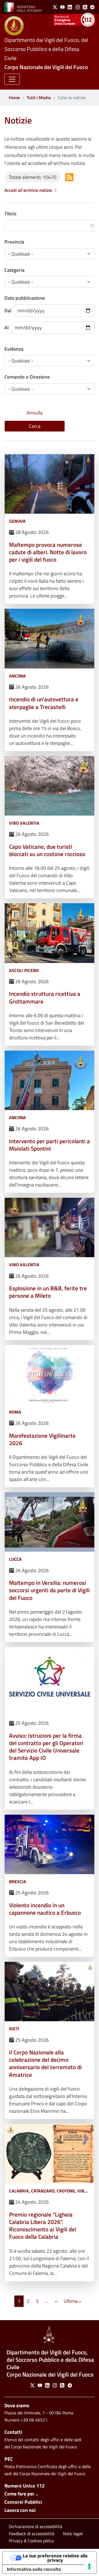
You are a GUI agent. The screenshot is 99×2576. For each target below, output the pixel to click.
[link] (23, 7)
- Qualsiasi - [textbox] (21, 389)
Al (7, 328)
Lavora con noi (20, 2510)
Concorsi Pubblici (23, 2502)
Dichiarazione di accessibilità (35, 2526)
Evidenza (14, 349)
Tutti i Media (39, 98)
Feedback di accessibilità (31, 2534)
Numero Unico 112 (24, 2486)
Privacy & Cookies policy (31, 2541)
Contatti (13, 2432)
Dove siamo (17, 2405)
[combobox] (50, 389)
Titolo (10, 214)
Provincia (14, 242)
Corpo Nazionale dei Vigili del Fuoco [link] (46, 67)
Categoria (14, 270)
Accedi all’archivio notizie (28, 190)
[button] (12, 79)
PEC (9, 2459)
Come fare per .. (21, 2494)
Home (14, 98)
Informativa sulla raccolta (34, 2569)
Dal (8, 311)
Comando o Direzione (27, 377)
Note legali (73, 2534)
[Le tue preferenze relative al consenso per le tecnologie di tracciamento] (89, 2566)
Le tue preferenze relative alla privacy (55, 2558)
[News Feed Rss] (69, 177)
